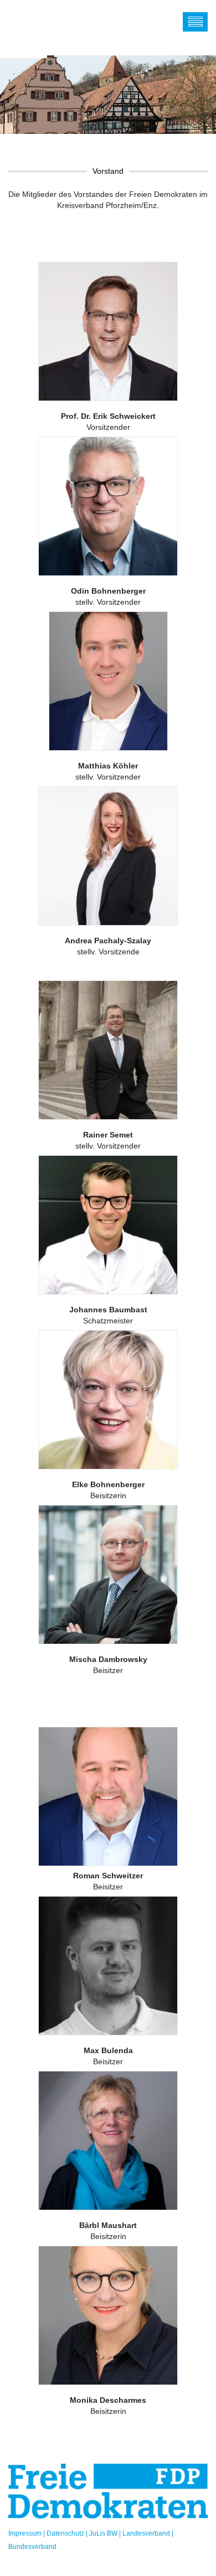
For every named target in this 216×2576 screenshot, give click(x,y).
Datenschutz (65, 2533)
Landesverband (146, 2533)
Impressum (25, 2533)
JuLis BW (103, 2533)
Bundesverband (32, 2547)
